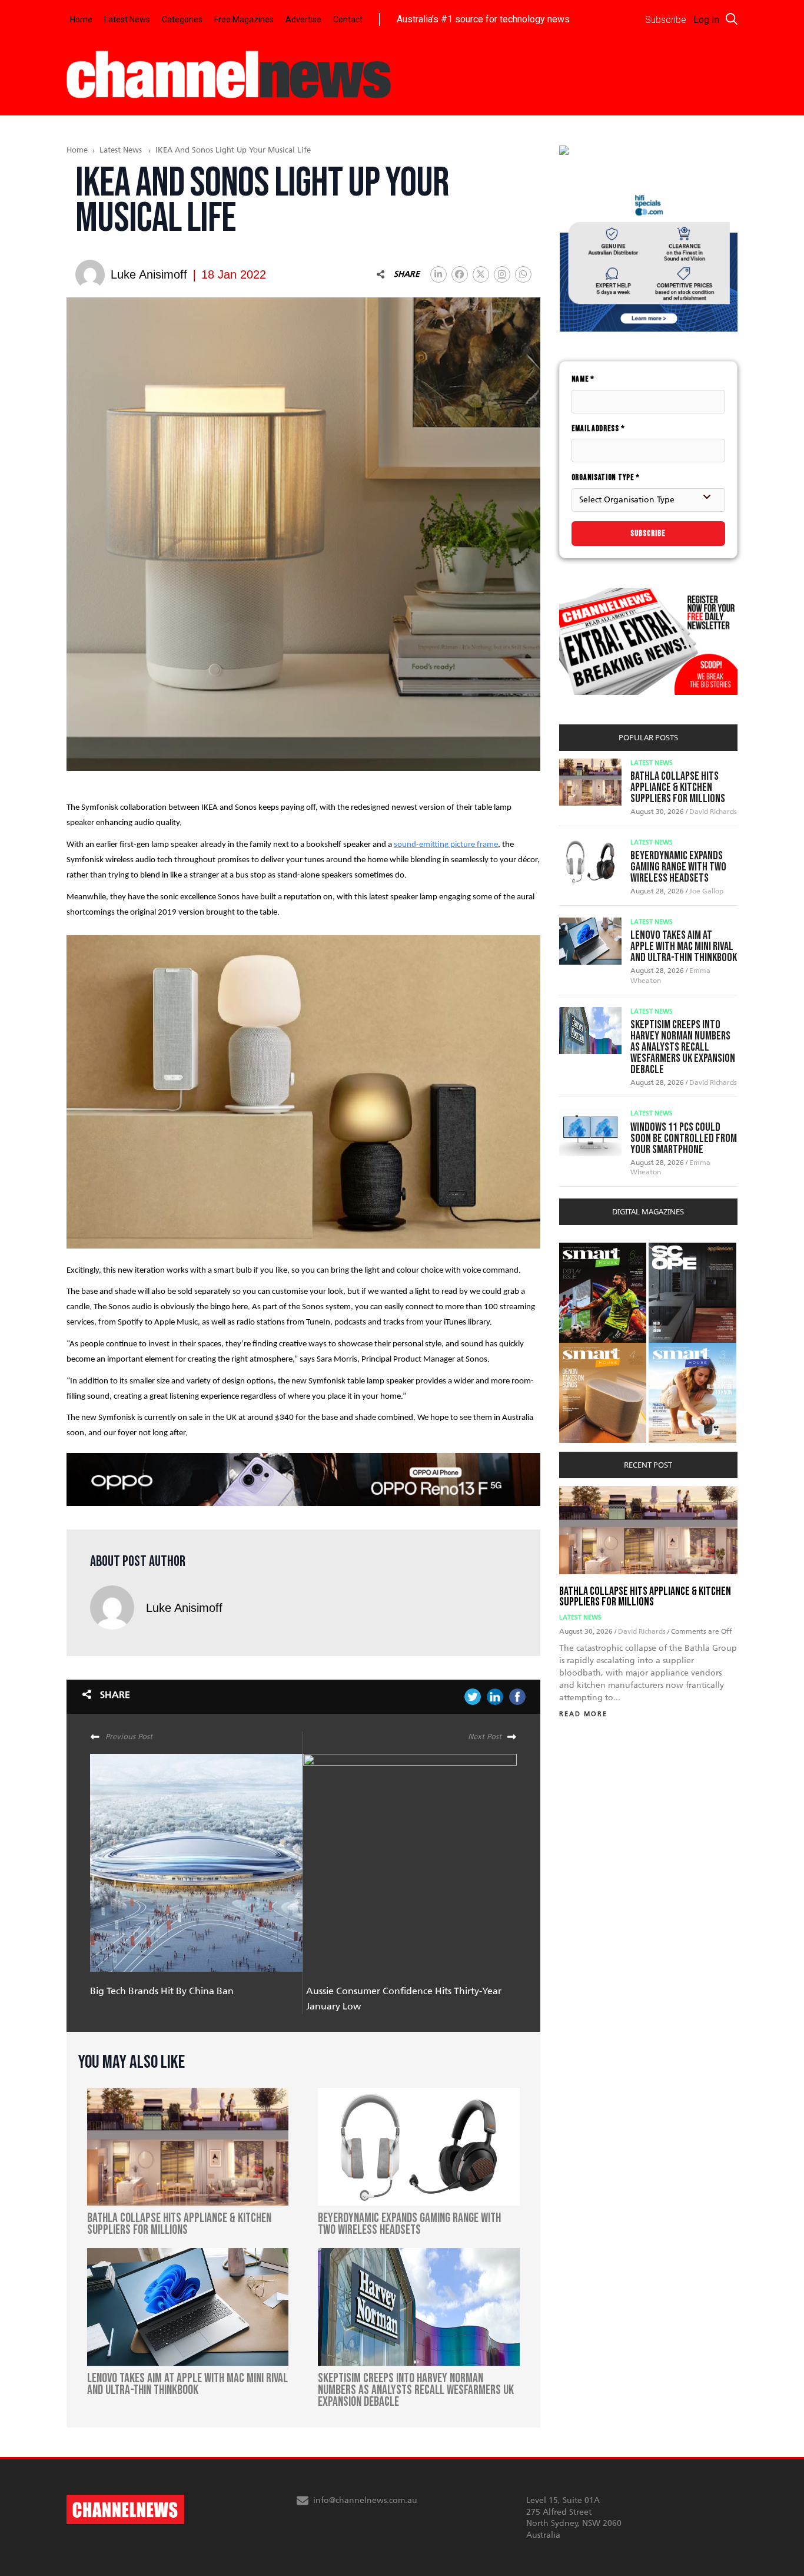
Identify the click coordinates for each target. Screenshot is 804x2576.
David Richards (713, 812)
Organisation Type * (606, 477)
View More (583, 1249)
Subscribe (648, 533)
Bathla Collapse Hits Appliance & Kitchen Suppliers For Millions (678, 787)
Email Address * (598, 428)
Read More (583, 1714)
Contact (348, 19)
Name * (583, 379)
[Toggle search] (732, 19)
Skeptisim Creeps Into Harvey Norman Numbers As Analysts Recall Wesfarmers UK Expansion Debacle (683, 1047)
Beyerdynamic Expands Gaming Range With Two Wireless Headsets (678, 867)
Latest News (127, 19)
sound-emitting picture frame (446, 845)
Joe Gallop (706, 891)
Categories (182, 19)
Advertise (303, 19)
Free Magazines (244, 19)
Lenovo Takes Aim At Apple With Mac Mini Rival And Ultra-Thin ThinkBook (684, 946)
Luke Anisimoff (184, 1608)
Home (81, 19)
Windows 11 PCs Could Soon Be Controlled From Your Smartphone (684, 1138)
